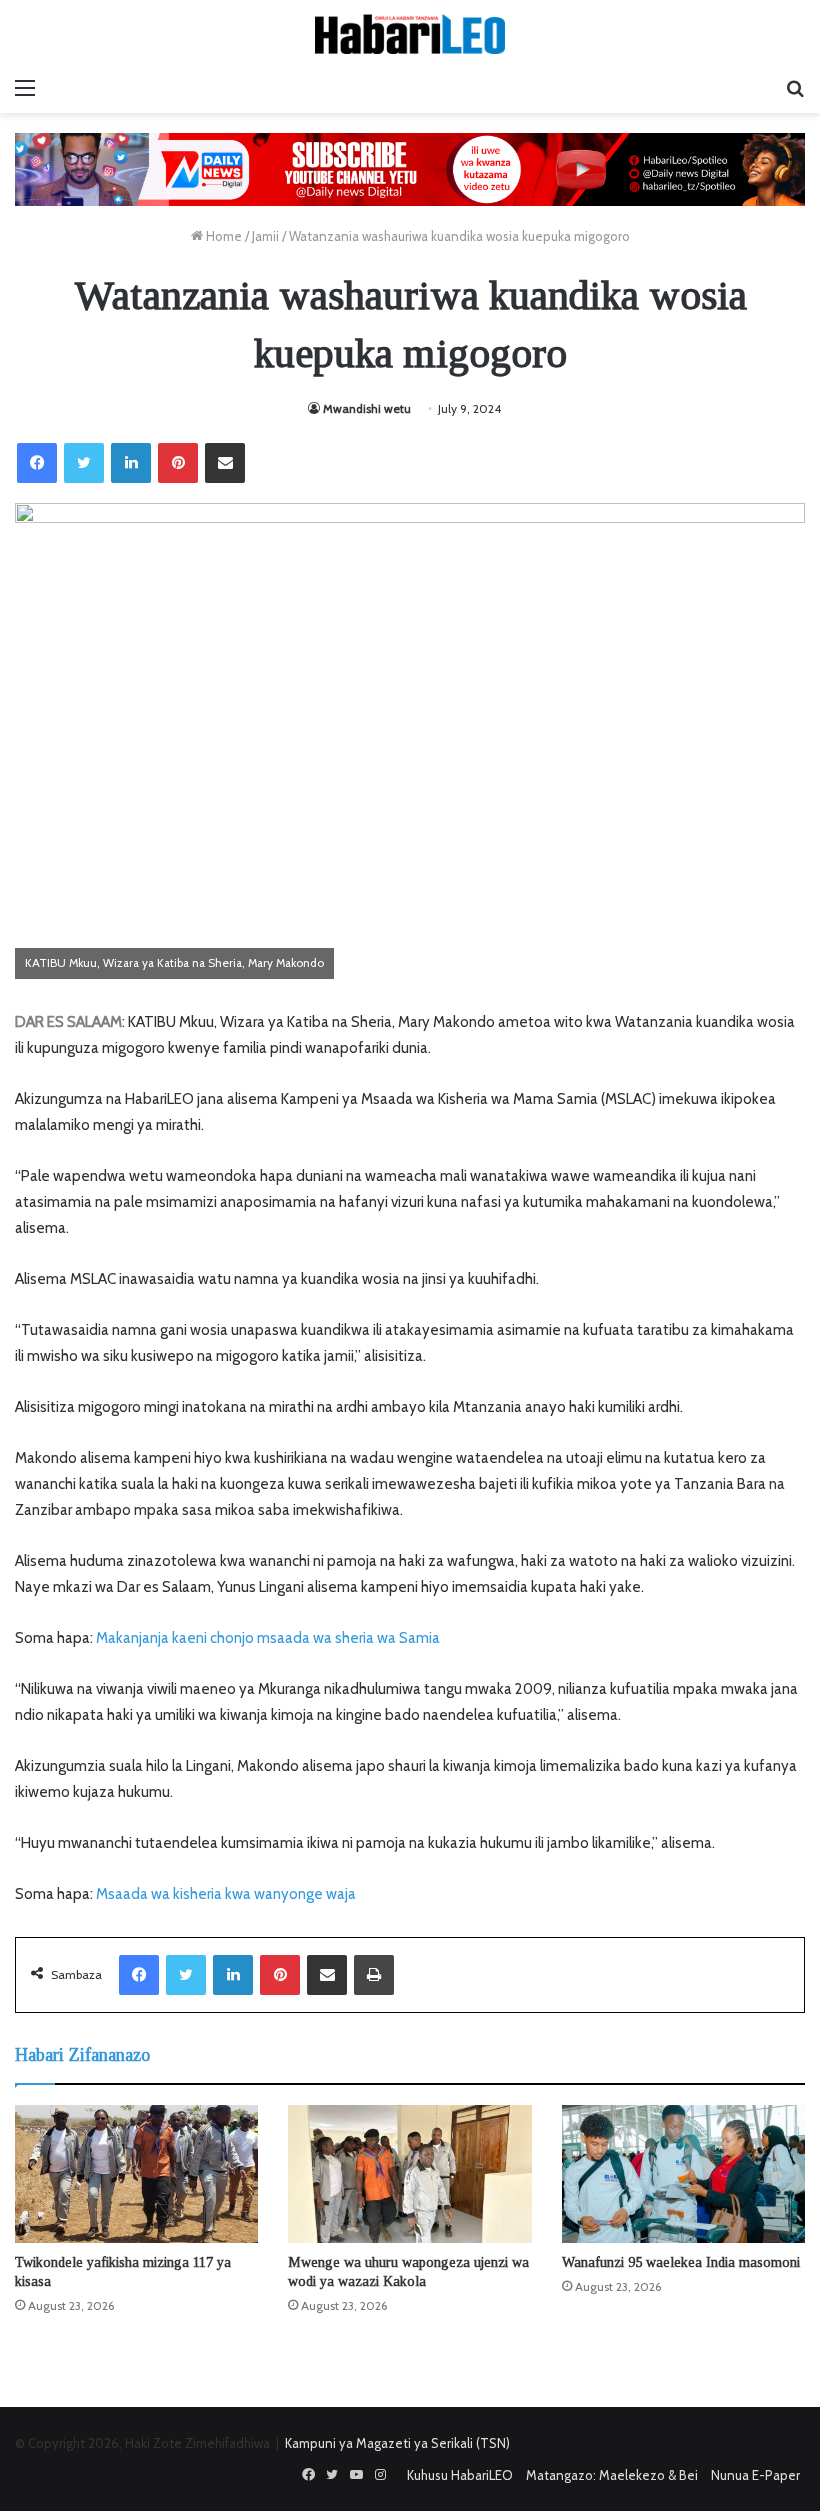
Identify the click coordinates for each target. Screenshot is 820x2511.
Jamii (265, 236)
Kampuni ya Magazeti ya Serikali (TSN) (397, 2443)
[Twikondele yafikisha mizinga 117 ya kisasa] (136, 2173)
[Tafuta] (795, 88)
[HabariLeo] (410, 34)
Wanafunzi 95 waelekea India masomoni (681, 2262)
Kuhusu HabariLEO (460, 2475)
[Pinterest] (178, 463)
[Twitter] (84, 463)
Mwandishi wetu (367, 408)
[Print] (374, 1975)
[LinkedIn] (131, 463)
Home (222, 236)
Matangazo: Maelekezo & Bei (612, 2475)
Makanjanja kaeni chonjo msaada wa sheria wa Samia (268, 1638)
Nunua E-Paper (755, 2475)
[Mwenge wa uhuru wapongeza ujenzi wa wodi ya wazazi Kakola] (409, 2173)
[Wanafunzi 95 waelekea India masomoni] (683, 2173)
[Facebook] (37, 463)
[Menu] (25, 88)
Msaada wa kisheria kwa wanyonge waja (226, 1894)
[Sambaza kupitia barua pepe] (225, 463)
